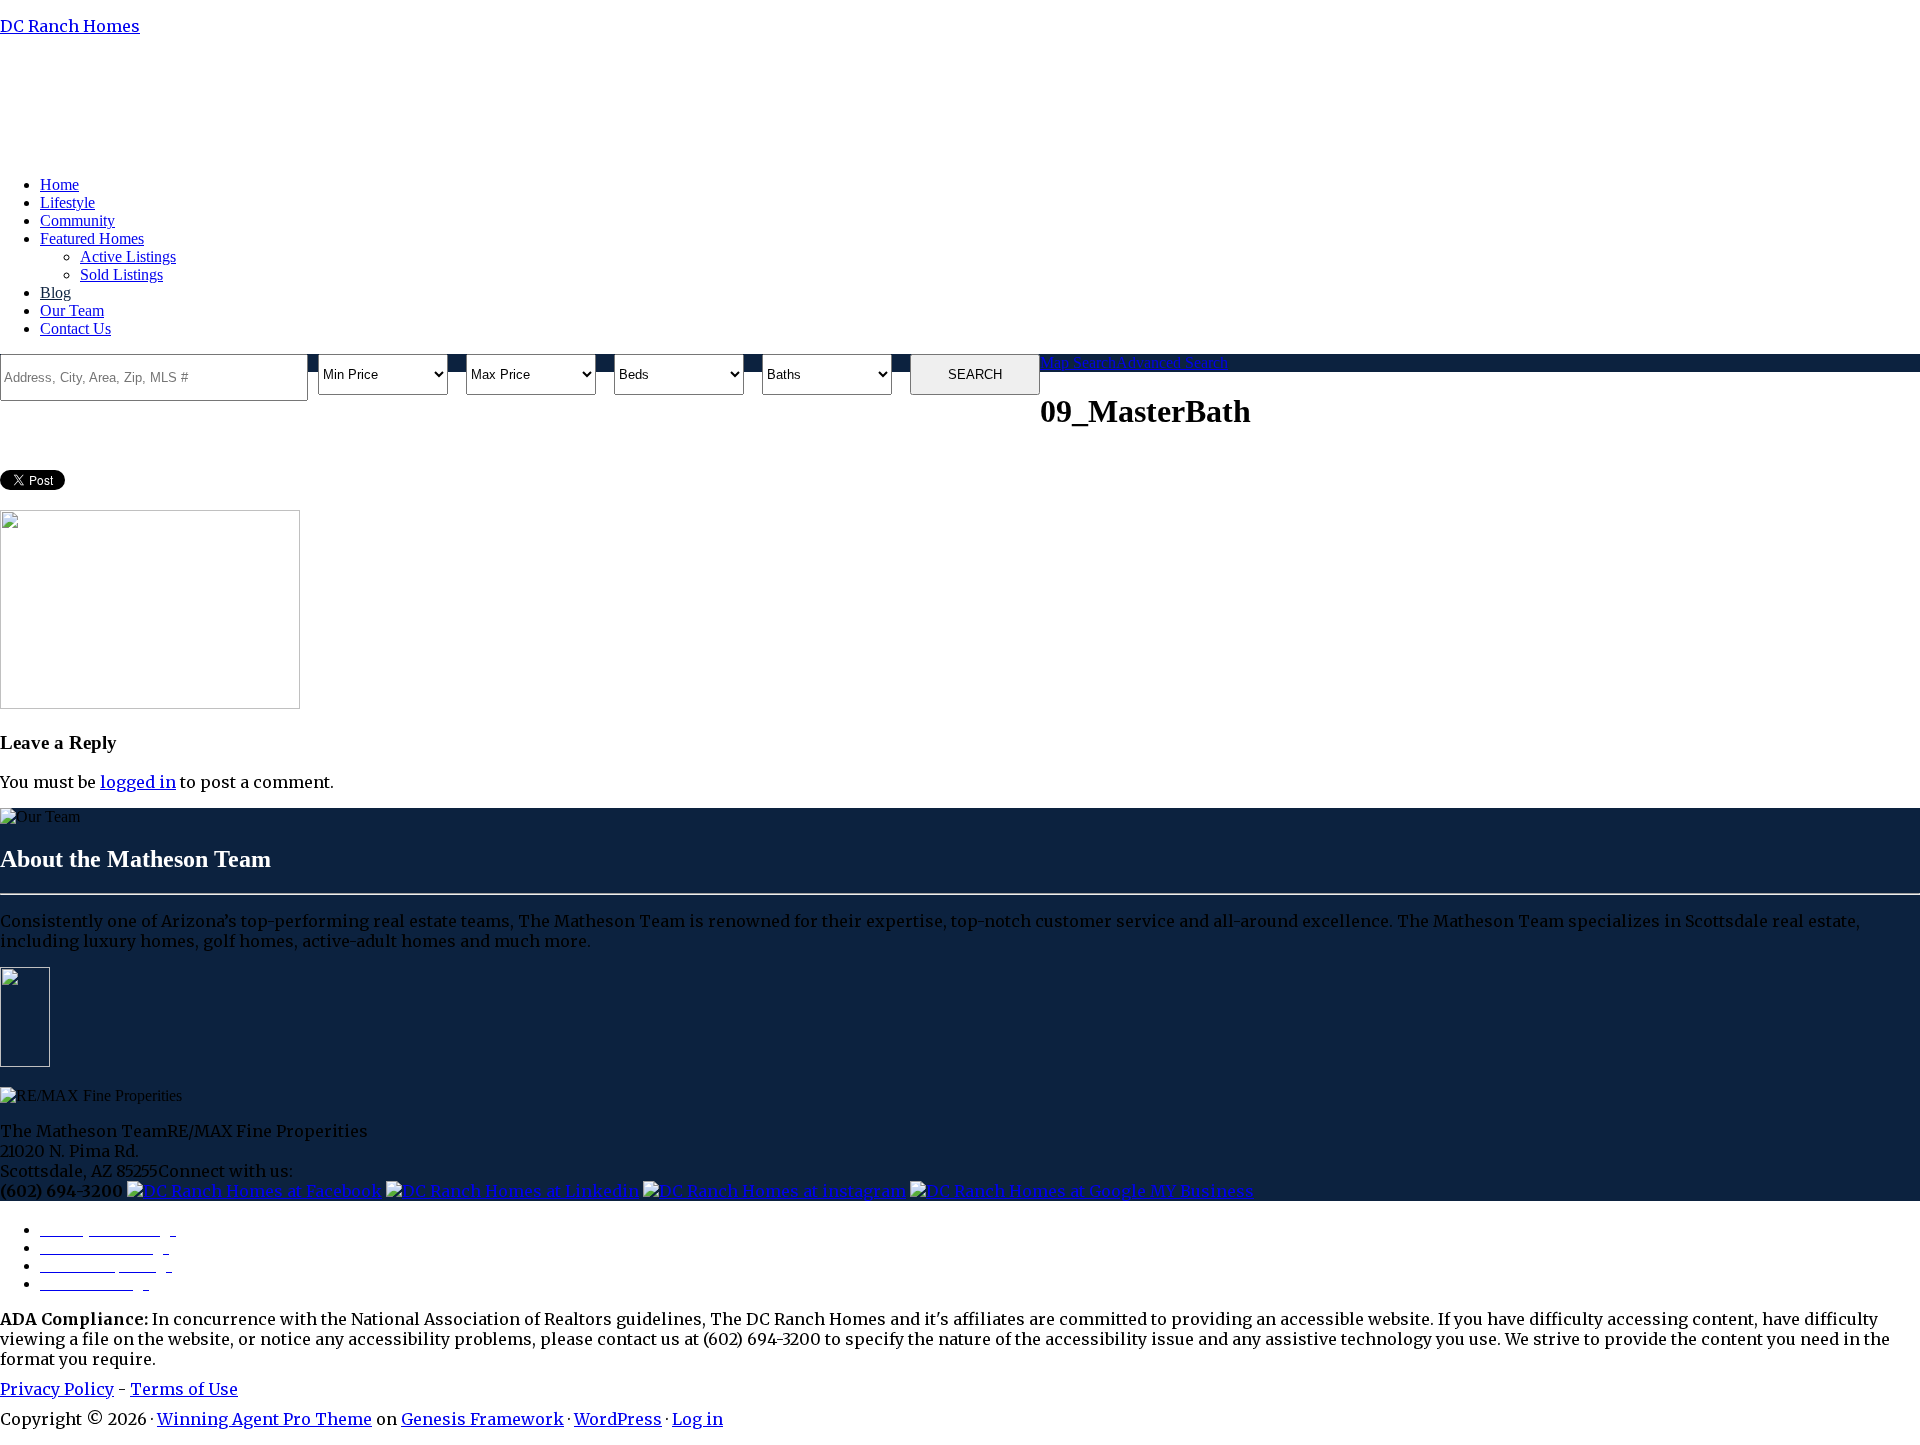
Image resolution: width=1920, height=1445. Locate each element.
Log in (697, 1419)
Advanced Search (1172, 362)
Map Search (1078, 362)
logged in (138, 782)
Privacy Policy (57, 1389)
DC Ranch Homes (70, 26)
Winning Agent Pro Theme (264, 1419)
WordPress (618, 1419)
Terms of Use (184, 1389)
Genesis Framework (482, 1419)
